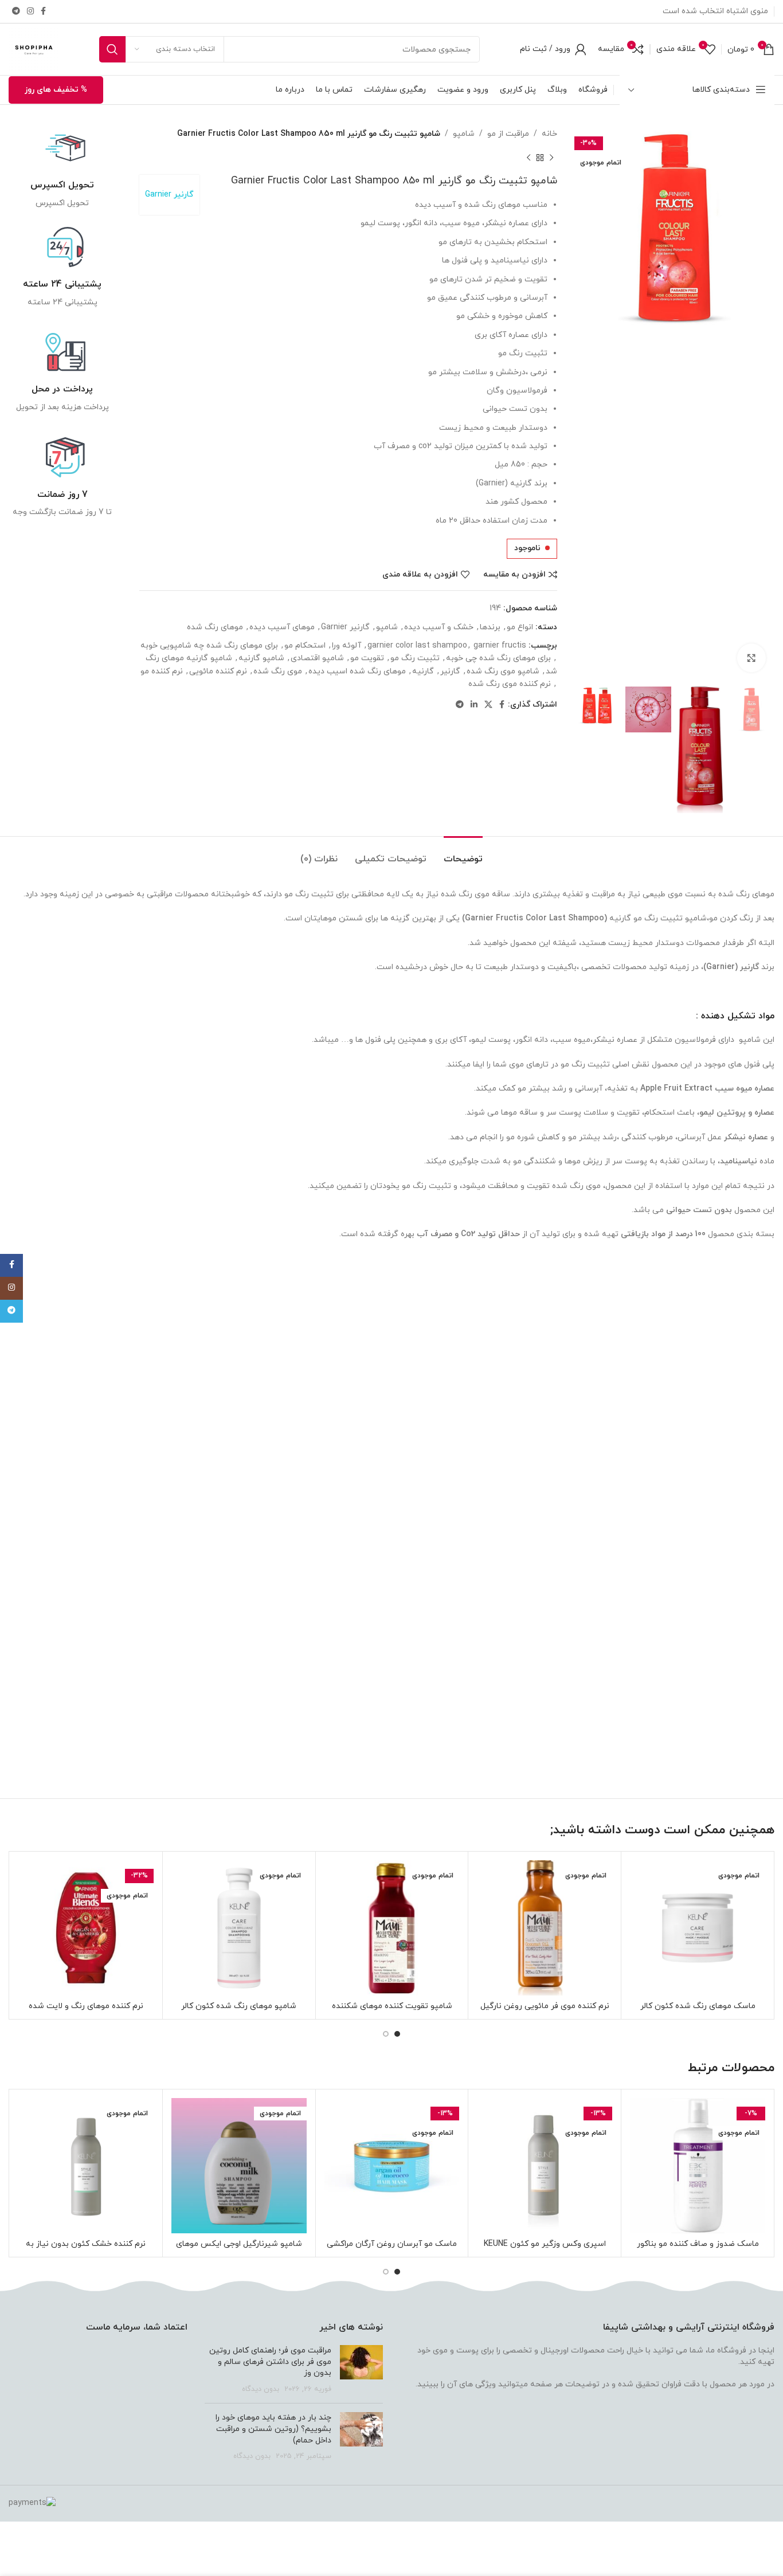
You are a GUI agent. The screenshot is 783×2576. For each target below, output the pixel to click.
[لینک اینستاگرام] (30, 12)
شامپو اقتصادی (317, 658)
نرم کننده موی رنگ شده (510, 684)
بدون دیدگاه (261, 2389)
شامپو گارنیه (261, 658)
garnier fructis (500, 646)
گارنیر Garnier (169, 195)
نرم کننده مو (162, 671)
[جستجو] (112, 49)
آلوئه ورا (347, 646)
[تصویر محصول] (698, 1928)
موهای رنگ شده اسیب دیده (357, 671)
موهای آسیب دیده (282, 627)
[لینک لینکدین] (474, 705)
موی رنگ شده (278, 671)
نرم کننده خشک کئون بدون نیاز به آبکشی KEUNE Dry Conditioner (86, 2250)
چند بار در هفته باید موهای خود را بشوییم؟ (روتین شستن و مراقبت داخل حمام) (273, 2429)
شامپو (464, 134)
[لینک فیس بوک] (43, 12)
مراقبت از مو (508, 134)
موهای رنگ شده (215, 627)
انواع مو (520, 627)
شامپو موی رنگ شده (503, 671)
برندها (490, 627)
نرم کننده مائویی (218, 671)
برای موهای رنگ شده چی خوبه (498, 658)
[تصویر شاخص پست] (361, 2370)
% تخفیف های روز (56, 90)
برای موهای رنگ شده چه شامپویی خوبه (209, 646)
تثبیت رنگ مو (415, 658)
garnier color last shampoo (417, 646)
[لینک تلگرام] (16, 12)
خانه (549, 134)
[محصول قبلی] (551, 158)
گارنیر (450, 671)
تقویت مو (367, 658)
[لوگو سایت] (34, 48)
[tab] (463, 854)
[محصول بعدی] (528, 158)
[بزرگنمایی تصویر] (751, 658)
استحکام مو (305, 646)
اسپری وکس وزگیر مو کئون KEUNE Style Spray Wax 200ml (545, 2250)
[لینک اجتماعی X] (488, 705)
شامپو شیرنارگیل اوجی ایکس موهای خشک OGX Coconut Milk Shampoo (239, 2250)
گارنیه (423, 671)
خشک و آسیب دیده (439, 627)
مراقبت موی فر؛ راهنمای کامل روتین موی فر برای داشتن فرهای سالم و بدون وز (270, 2362)
